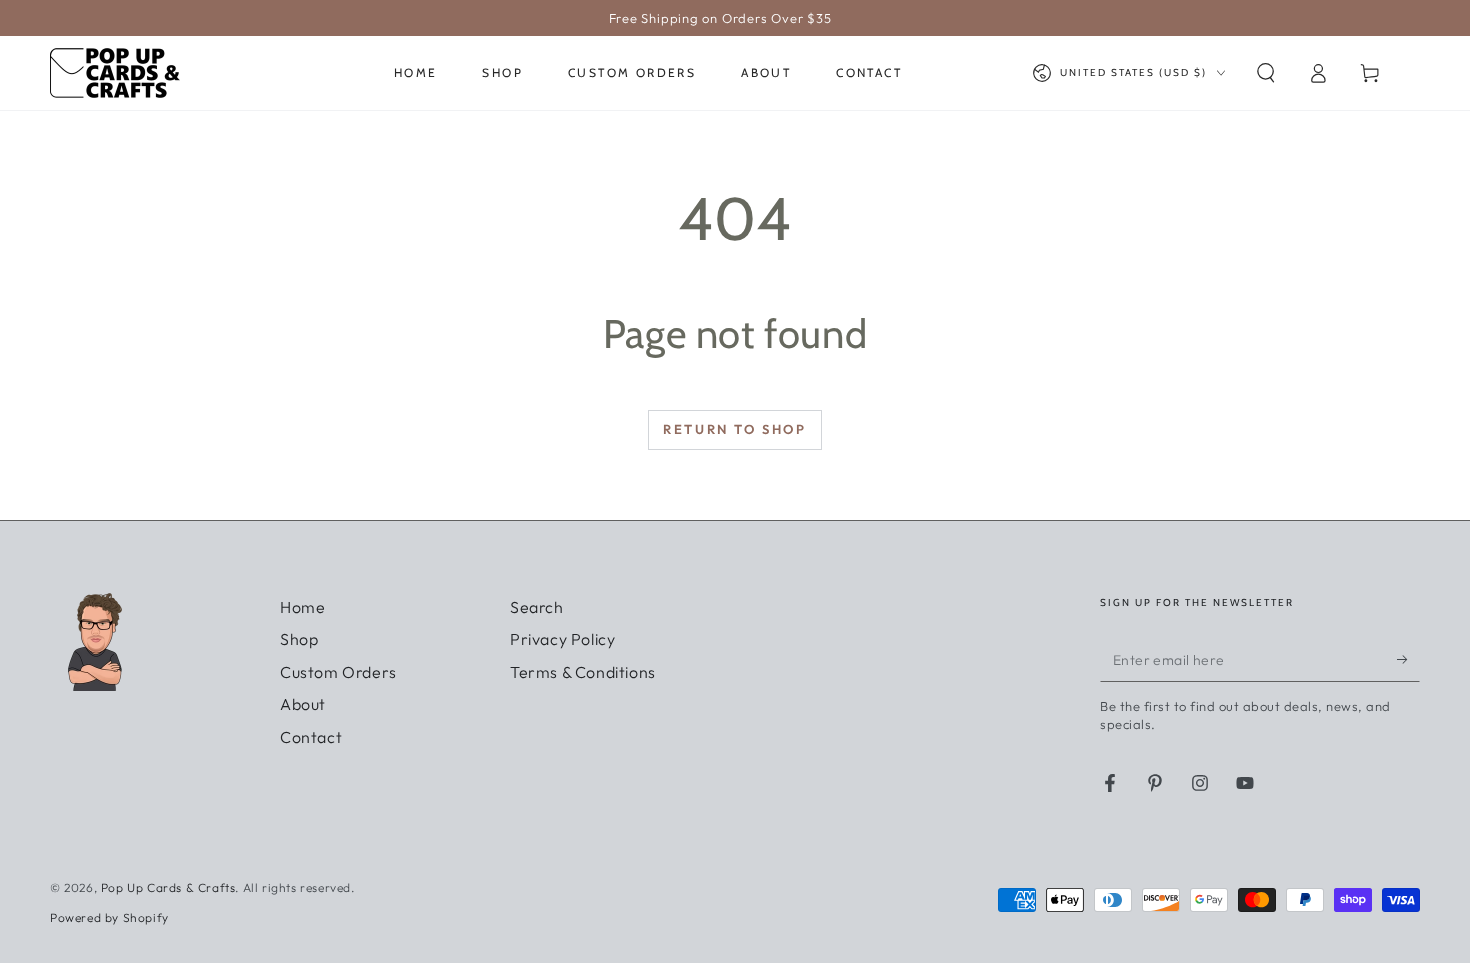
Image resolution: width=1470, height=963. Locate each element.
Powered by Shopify (109, 917)
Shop (299, 639)
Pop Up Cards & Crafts (168, 887)
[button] (1266, 73)
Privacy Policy (562, 639)
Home (302, 607)
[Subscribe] (1408, 659)
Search (537, 607)
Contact (311, 737)
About (303, 704)
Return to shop (734, 429)
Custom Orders (338, 672)
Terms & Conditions (583, 672)
